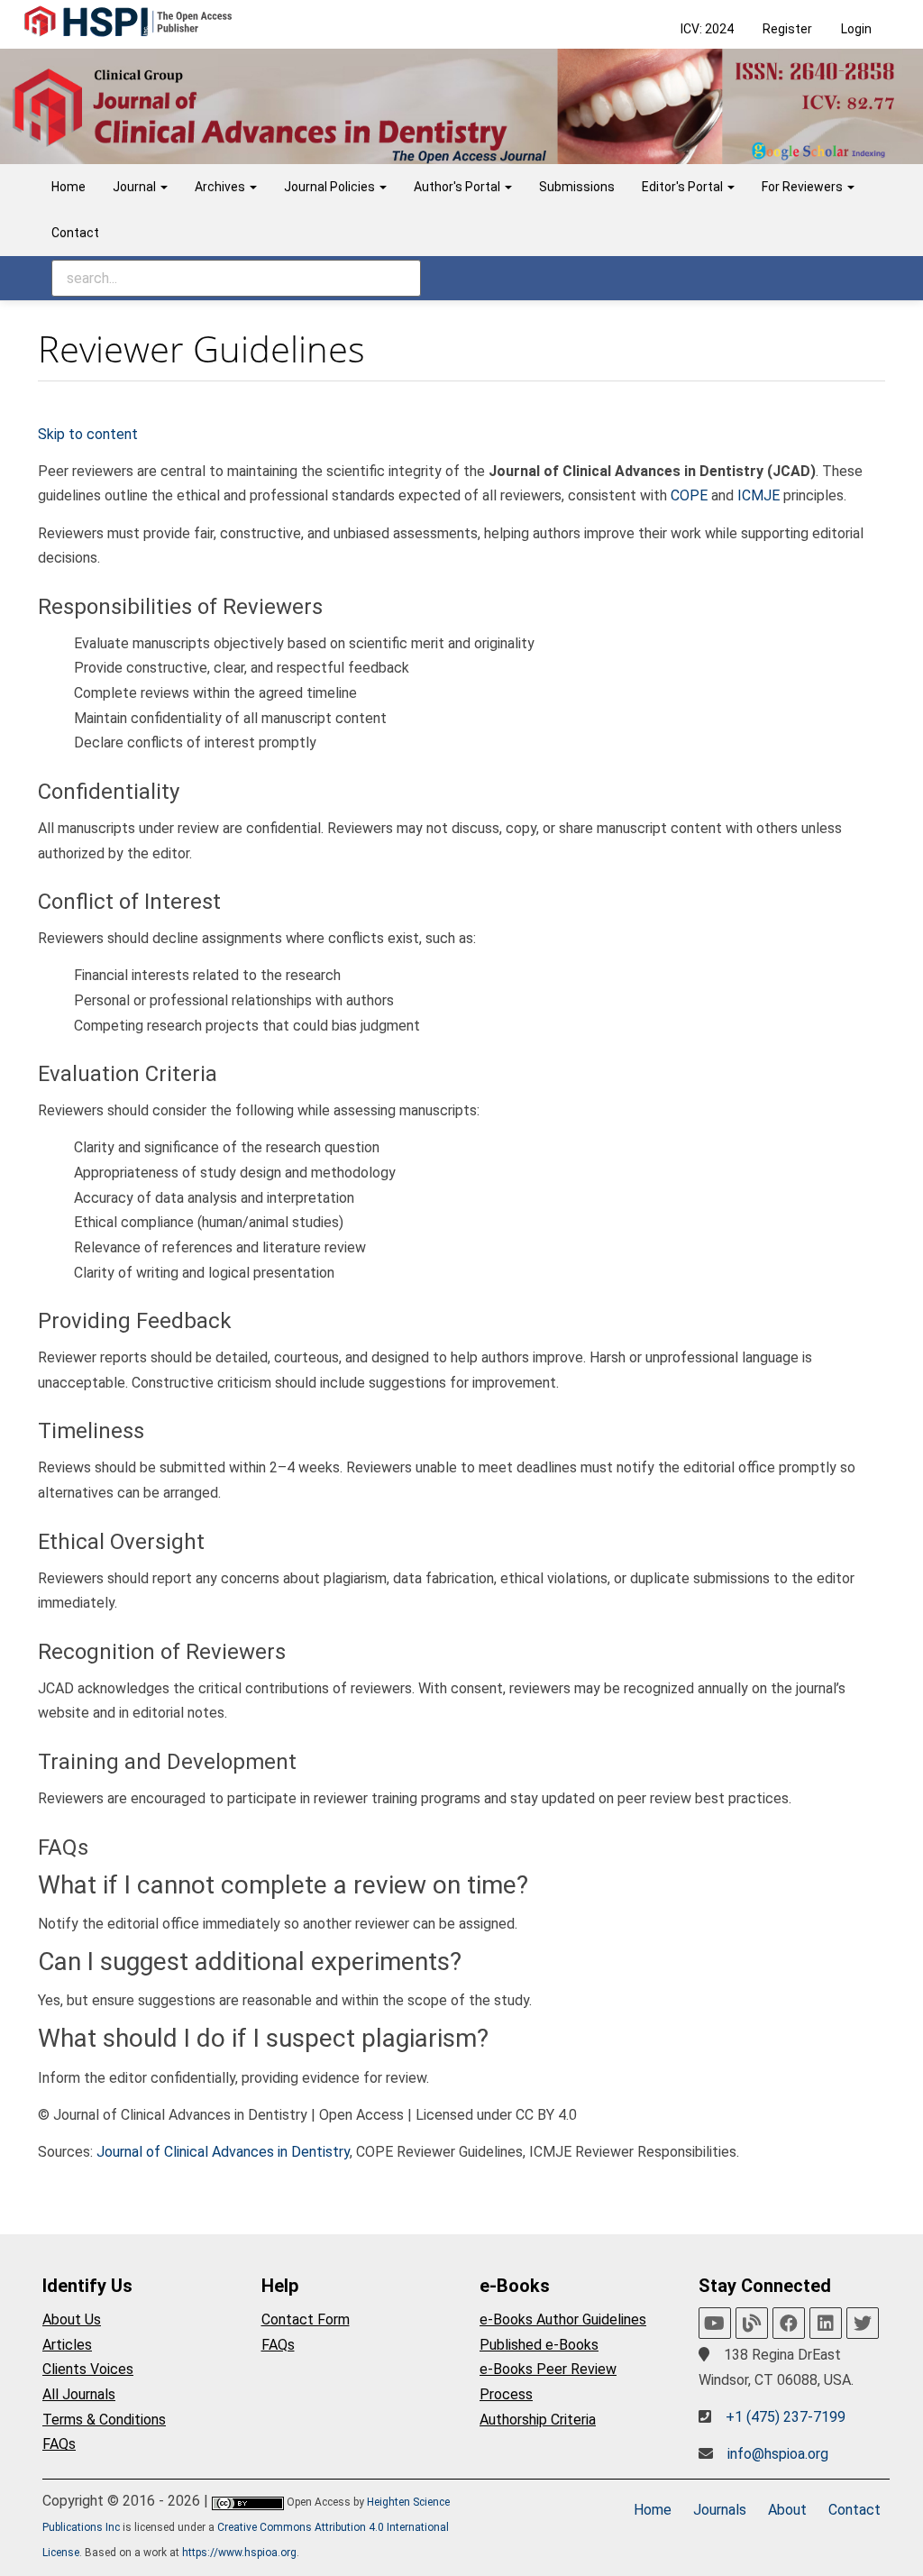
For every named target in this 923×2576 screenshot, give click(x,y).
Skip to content (88, 434)
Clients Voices (88, 2369)
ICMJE (759, 495)
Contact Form (306, 2319)
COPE (689, 495)
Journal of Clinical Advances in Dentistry (223, 2152)
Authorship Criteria (538, 2420)
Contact (75, 233)
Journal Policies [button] (331, 187)
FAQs (59, 2444)
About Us (72, 2319)
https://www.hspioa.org (239, 2553)
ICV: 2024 (707, 29)
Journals (720, 2510)
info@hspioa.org (778, 2454)
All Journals (79, 2394)
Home (69, 187)
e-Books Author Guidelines (563, 2319)
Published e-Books (539, 2345)
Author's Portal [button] (458, 187)
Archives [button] (221, 187)
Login (856, 29)
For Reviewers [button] (804, 187)
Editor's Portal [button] (684, 187)
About (787, 2510)
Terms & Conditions (104, 2420)
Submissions (577, 187)
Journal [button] (136, 187)
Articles (67, 2345)
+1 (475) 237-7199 (786, 2417)
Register (787, 29)
